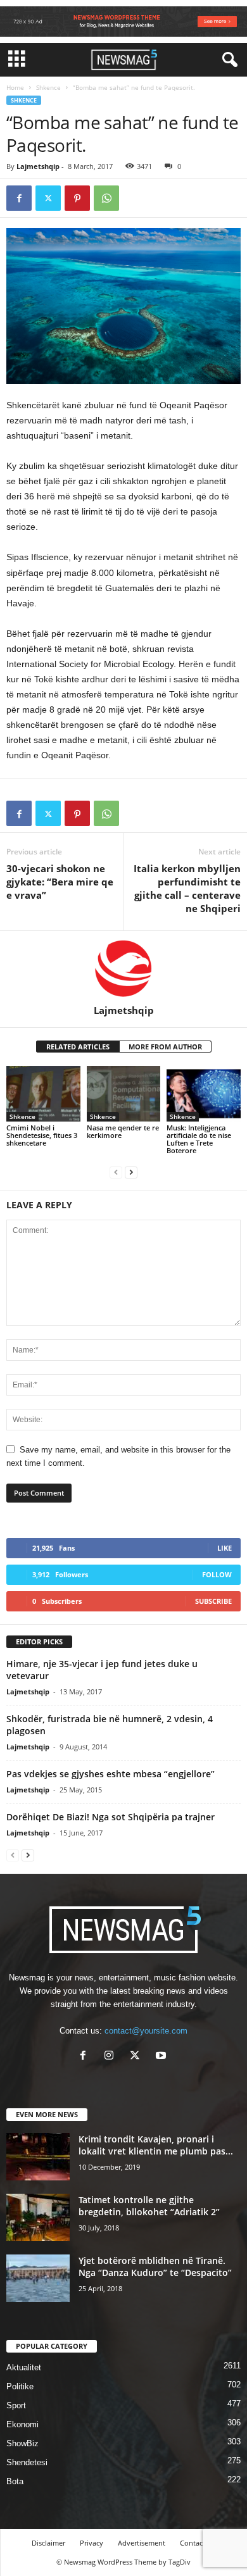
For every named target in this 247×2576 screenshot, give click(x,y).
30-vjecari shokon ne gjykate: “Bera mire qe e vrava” (60, 882)
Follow (217, 1574)
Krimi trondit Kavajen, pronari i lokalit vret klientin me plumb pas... (156, 2145)
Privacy (92, 2543)
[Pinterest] (77, 198)
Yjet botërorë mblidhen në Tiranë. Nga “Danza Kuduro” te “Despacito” (155, 2267)
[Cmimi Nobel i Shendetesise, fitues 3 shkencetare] (43, 1093)
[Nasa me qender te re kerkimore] (124, 1093)
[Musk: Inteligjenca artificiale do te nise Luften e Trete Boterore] (204, 1093)
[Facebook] (19, 198)
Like (225, 1548)
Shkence (48, 87)
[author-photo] (123, 968)
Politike (20, 2386)
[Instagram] (112, 2057)
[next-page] (131, 1172)
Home (15, 87)
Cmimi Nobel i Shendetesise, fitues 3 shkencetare (42, 1135)
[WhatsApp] (106, 198)
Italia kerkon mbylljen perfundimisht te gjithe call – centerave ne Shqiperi (187, 888)
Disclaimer (48, 2543)
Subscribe (213, 1601)
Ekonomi (22, 2424)
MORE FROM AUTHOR (165, 1047)
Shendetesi (27, 2462)
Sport (16, 2405)
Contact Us (198, 2543)
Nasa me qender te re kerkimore (123, 1131)
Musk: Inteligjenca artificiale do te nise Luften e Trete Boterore (199, 1139)
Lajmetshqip (38, 166)
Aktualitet (24, 2367)
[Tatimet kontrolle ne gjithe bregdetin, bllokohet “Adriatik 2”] (38, 2217)
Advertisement (142, 2543)
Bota (15, 2481)
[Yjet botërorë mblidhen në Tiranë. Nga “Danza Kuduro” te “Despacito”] (38, 2278)
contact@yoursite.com (146, 2031)
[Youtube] (162, 2057)
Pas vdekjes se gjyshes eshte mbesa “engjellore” (111, 1774)
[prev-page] (116, 1172)
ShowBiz (22, 2443)
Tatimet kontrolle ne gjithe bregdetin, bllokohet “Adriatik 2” (149, 2206)
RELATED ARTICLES (78, 1047)
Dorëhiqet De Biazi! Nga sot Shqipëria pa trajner (111, 1817)
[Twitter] (48, 198)
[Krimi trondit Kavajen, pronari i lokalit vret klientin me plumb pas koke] (38, 2157)
